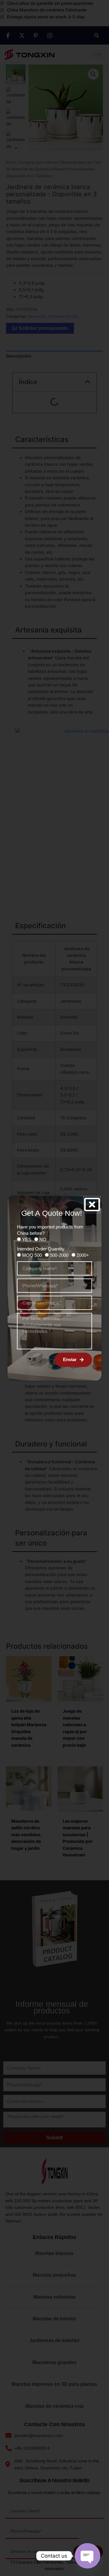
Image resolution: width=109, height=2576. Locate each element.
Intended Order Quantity (41, 1249)
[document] (54, 1288)
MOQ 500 (32, 1255)
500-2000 (59, 1255)
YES (27, 1239)
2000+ (83, 1255)
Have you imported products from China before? (50, 1230)
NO (43, 1239)
